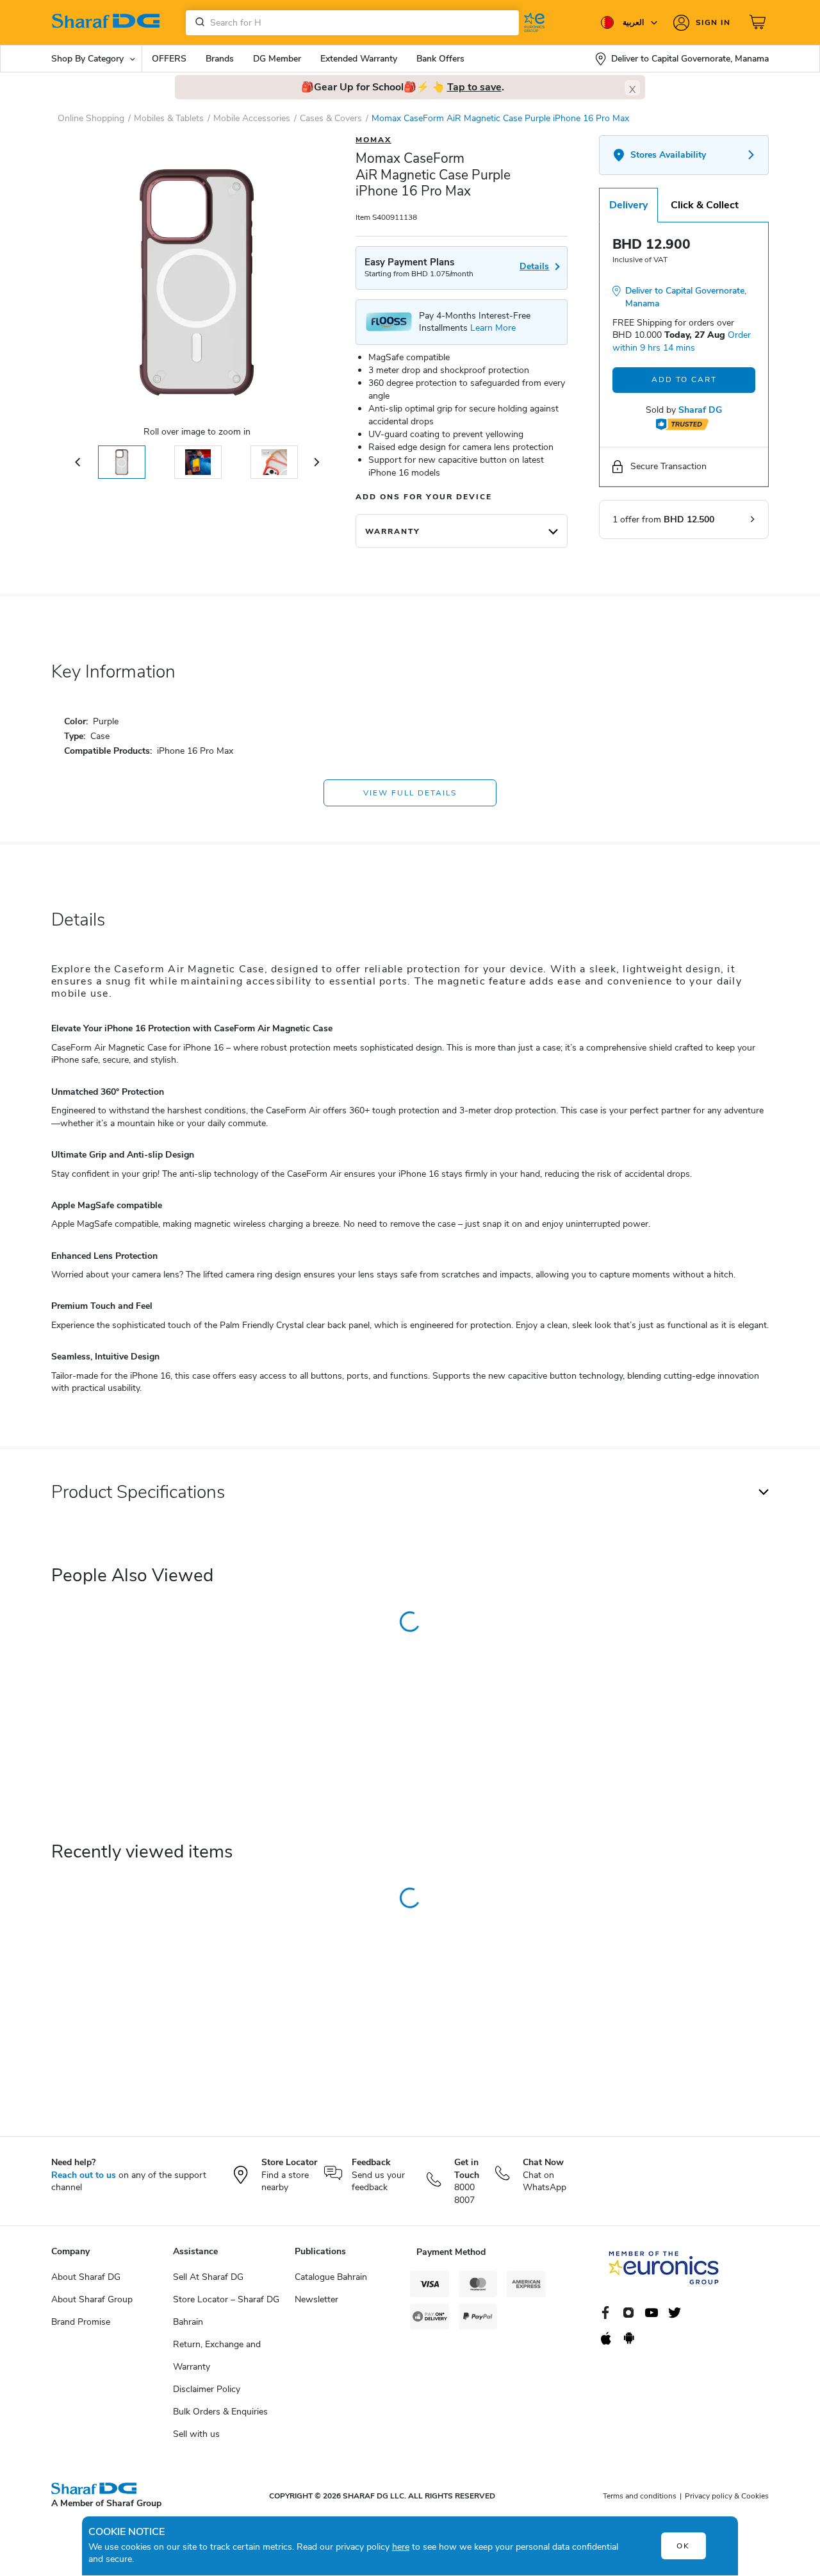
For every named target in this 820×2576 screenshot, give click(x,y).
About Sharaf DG (86, 2277)
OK (683, 2546)
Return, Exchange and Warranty (217, 2356)
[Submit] (197, 22)
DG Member (277, 59)
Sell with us (196, 2434)
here (401, 2547)
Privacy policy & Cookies (727, 2496)
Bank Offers (440, 59)
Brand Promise (81, 2322)
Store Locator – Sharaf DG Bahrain (226, 2311)
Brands (220, 59)
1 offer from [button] (663, 519)
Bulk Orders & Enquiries (220, 2412)
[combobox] (352, 23)
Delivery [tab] (628, 205)
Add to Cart (684, 379)
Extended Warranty (359, 59)
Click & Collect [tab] (705, 205)
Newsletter (316, 2299)
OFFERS (169, 59)
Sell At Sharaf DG (208, 2277)
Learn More (493, 328)
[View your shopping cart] (759, 22)
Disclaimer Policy (207, 2389)
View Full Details (410, 793)
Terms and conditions (640, 2496)
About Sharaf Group (92, 2299)
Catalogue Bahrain (331, 2277)
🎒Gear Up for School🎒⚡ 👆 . (403, 87)
